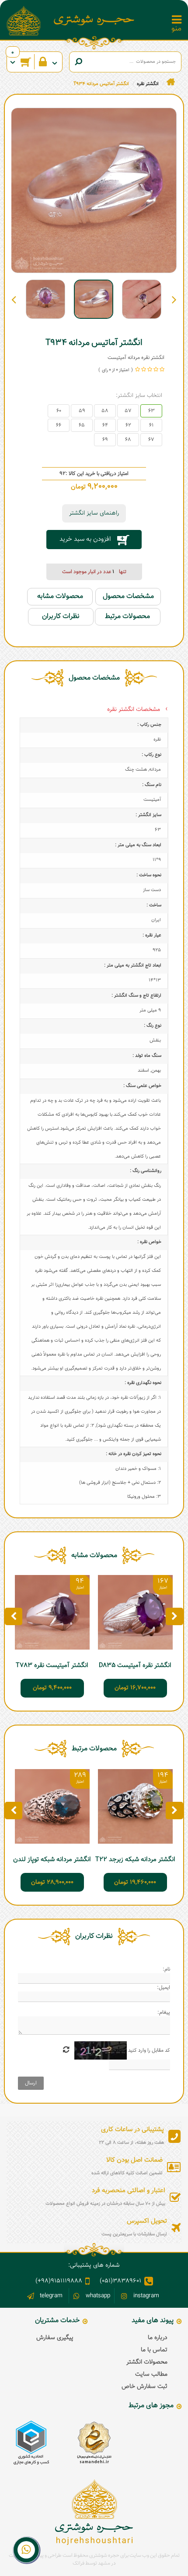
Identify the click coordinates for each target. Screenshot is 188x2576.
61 (151, 425)
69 (105, 440)
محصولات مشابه (60, 596)
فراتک (78, 2563)
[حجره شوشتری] (94, 20)
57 (128, 411)
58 (105, 411)
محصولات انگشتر (147, 2362)
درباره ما (158, 2338)
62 (128, 425)
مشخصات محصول (128, 596)
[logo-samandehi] (94, 2443)
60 (59, 411)
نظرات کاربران (61, 617)
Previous (174, 299)
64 (105, 425)
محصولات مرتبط (127, 617)
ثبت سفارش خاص (144, 2387)
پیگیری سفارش (55, 2338)
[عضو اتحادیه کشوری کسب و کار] (31, 2443)
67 (151, 440)
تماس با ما (154, 2350)
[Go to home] (171, 82)
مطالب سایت (151, 2374)
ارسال (31, 2083)
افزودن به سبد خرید (85, 539)
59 (82, 411)
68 (128, 440)
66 (59, 425)
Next (14, 299)
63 (151, 411)
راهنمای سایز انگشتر (94, 513)
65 (82, 425)
